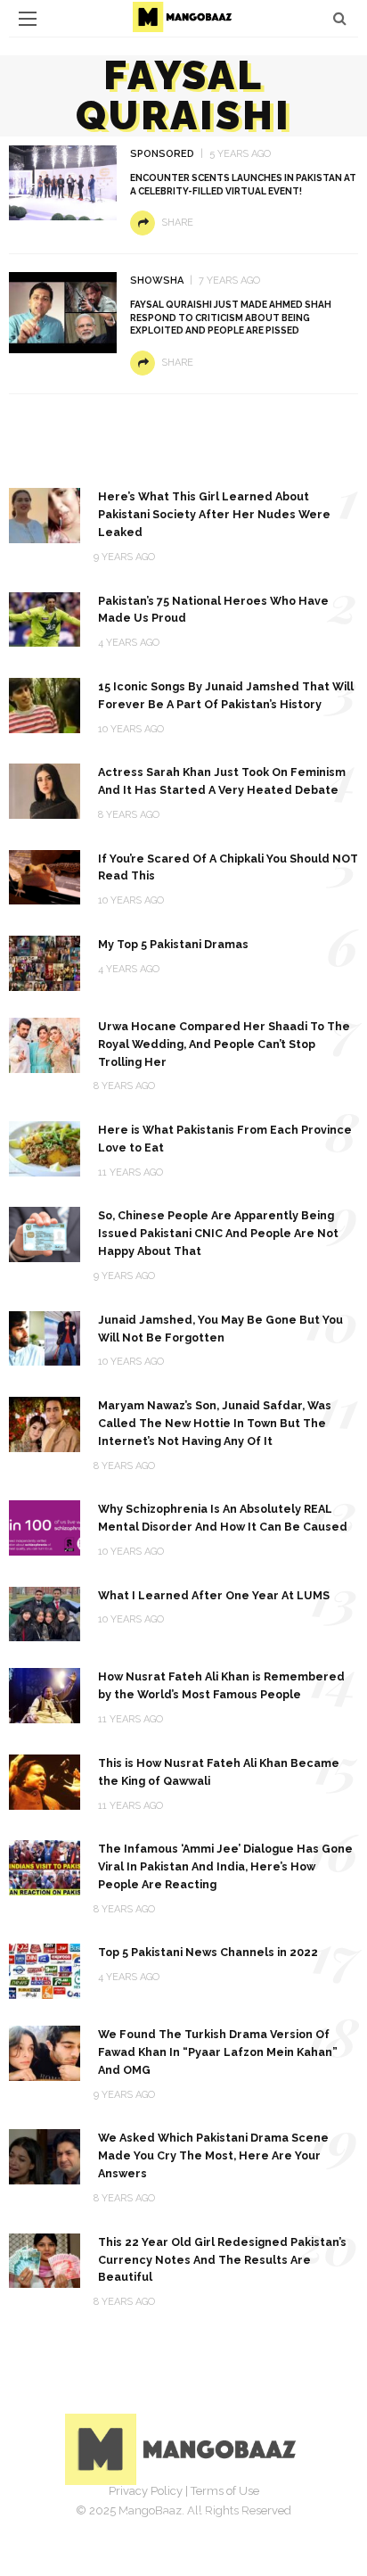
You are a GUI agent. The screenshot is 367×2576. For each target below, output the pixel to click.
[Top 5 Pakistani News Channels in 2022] (45, 1970)
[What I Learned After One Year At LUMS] (45, 1613)
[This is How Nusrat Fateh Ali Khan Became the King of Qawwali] (45, 1781)
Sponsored (162, 154)
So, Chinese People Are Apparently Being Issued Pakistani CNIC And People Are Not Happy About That (218, 1233)
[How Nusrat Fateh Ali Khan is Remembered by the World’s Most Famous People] (45, 1694)
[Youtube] (242, 2518)
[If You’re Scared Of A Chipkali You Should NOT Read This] (45, 876)
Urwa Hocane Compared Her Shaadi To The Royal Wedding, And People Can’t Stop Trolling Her (224, 1044)
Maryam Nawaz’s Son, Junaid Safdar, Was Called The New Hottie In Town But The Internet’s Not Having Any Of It (215, 1423)
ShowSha (157, 281)
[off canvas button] (28, 19)
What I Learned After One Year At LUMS (214, 1595)
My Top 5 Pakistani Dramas (173, 944)
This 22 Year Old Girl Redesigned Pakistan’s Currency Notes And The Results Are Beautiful (222, 2260)
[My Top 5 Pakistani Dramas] (45, 962)
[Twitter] (164, 2518)
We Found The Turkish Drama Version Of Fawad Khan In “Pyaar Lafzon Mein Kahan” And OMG (218, 2052)
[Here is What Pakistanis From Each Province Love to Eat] (45, 1148)
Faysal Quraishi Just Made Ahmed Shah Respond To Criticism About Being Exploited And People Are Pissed (231, 318)
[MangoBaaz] (184, 2448)
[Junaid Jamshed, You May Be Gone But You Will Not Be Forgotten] (45, 1338)
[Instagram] (203, 2518)
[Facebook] (125, 2518)
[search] (340, 18)
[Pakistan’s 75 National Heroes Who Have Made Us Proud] (45, 619)
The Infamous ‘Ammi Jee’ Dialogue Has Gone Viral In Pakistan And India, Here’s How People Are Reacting (225, 1866)
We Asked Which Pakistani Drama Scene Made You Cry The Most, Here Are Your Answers (213, 2155)
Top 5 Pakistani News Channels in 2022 (208, 1952)
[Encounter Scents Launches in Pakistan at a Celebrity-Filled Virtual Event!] (63, 182)
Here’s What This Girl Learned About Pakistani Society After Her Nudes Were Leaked (214, 514)
